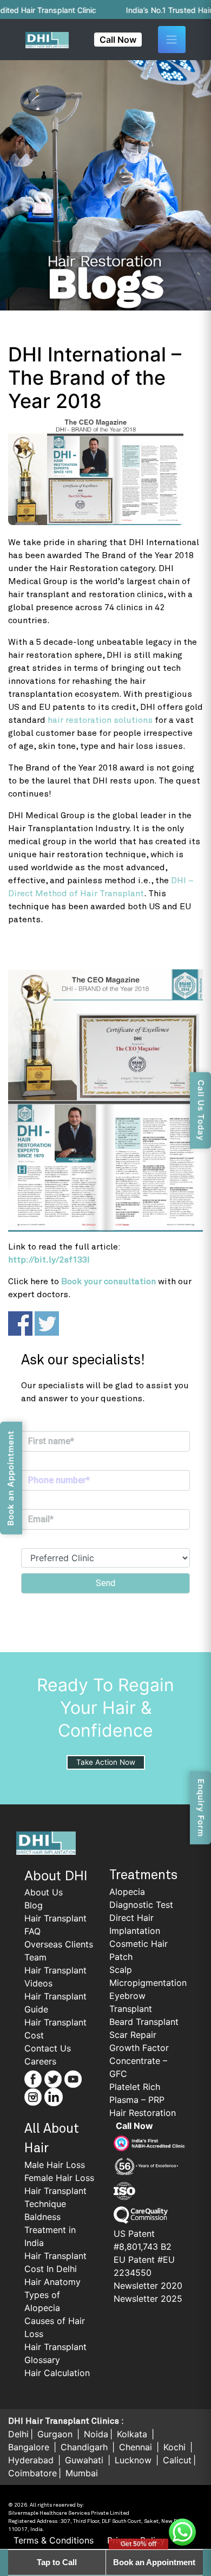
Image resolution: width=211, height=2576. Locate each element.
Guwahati (85, 2460)
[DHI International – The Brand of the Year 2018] (105, 471)
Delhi (18, 2434)
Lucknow (134, 2460)
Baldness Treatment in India (50, 2230)
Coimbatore (32, 2473)
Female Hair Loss (59, 2178)
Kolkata (133, 2434)
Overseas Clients (59, 1944)
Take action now (106, 1762)
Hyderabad (32, 2460)
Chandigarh (85, 2447)
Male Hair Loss (55, 2165)
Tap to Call (57, 2562)
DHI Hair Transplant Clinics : (66, 2421)
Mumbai (82, 2473)
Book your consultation (108, 1281)
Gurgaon (56, 2434)
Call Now (118, 40)
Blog (34, 1905)
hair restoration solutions (100, 720)
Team (35, 1957)
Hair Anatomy (52, 2282)
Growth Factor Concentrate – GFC (139, 2061)
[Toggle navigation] (172, 40)
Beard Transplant (144, 2022)
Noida (96, 2434)
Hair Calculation (57, 2373)
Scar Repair (133, 2035)
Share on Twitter (47, 1323)
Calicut (177, 2460)
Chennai (137, 2447)
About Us (44, 1892)
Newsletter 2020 (148, 2286)
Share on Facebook (20, 1323)
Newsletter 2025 (148, 2299)
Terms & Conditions (54, 2540)
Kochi (176, 2447)
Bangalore (30, 2447)
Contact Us (48, 2048)
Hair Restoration (143, 2113)
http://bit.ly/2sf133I (49, 1260)
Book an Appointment (154, 2562)
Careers (40, 2061)
